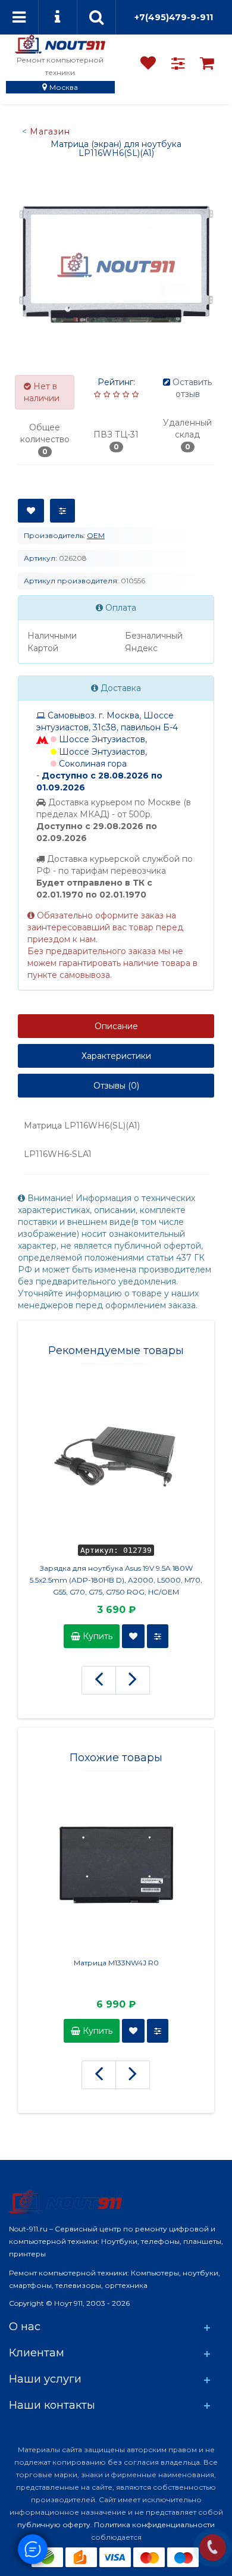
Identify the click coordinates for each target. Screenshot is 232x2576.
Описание (116, 1026)
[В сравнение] (62, 511)
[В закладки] (31, 511)
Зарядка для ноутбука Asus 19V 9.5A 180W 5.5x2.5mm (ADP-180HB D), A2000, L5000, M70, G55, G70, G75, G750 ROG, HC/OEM (116, 1580)
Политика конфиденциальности (154, 2525)
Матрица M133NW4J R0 (116, 1963)
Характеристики (116, 1056)
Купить (96, 1636)
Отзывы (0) (116, 1086)
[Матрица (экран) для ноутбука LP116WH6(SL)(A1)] (116, 265)
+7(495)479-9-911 (174, 17)
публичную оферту (54, 2525)
